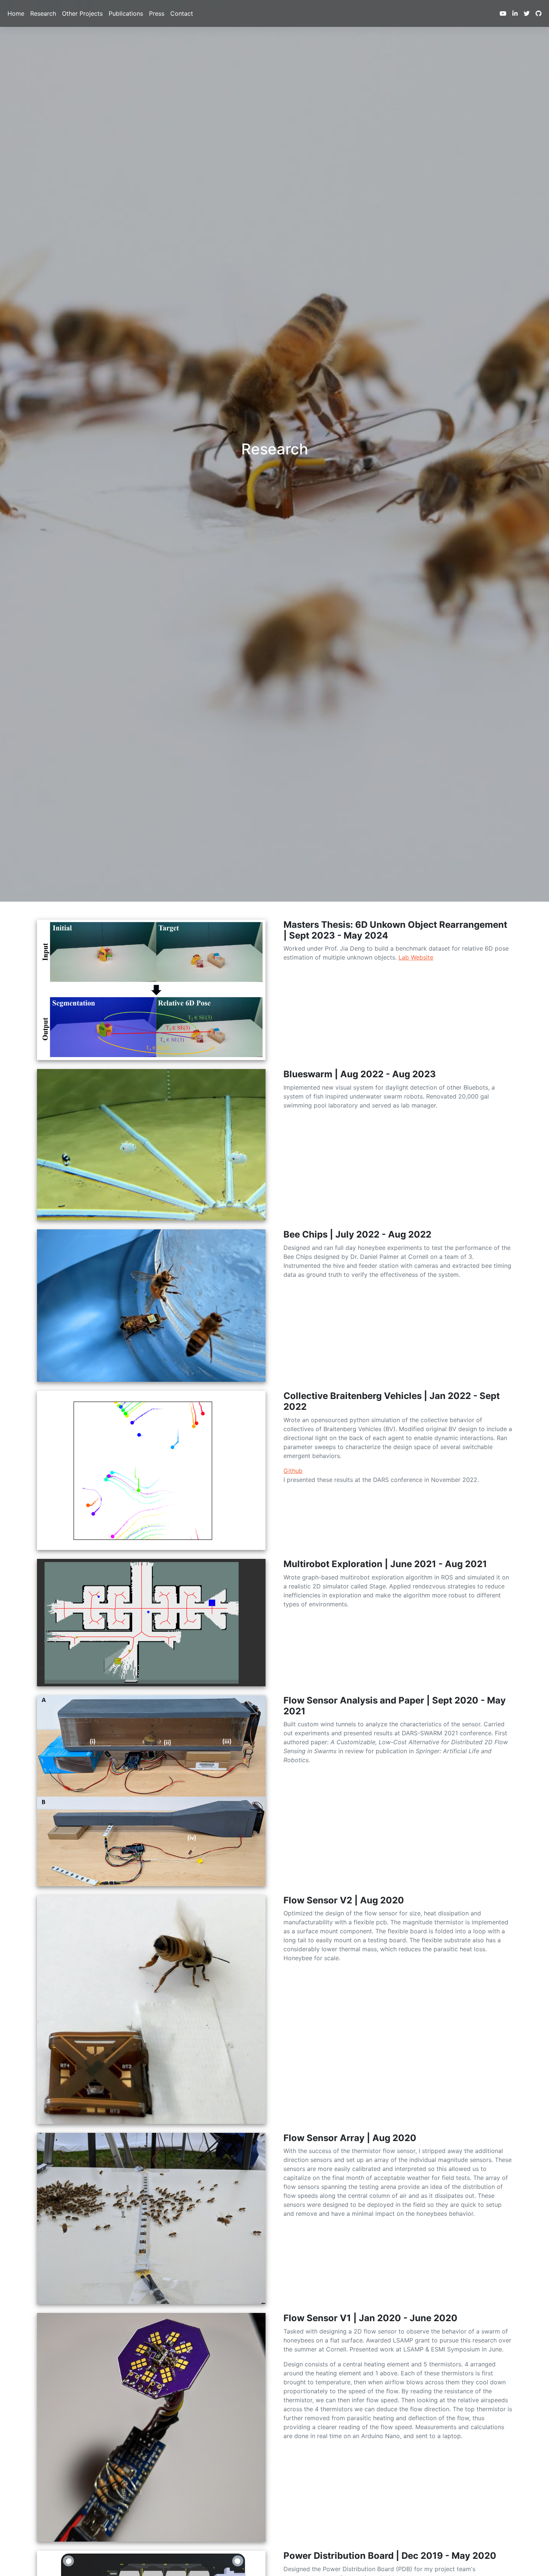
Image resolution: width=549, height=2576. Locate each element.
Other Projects (82, 13)
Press (157, 13)
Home (16, 13)
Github (293, 1471)
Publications (126, 13)
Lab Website (416, 957)
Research (43, 13)
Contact (182, 13)
